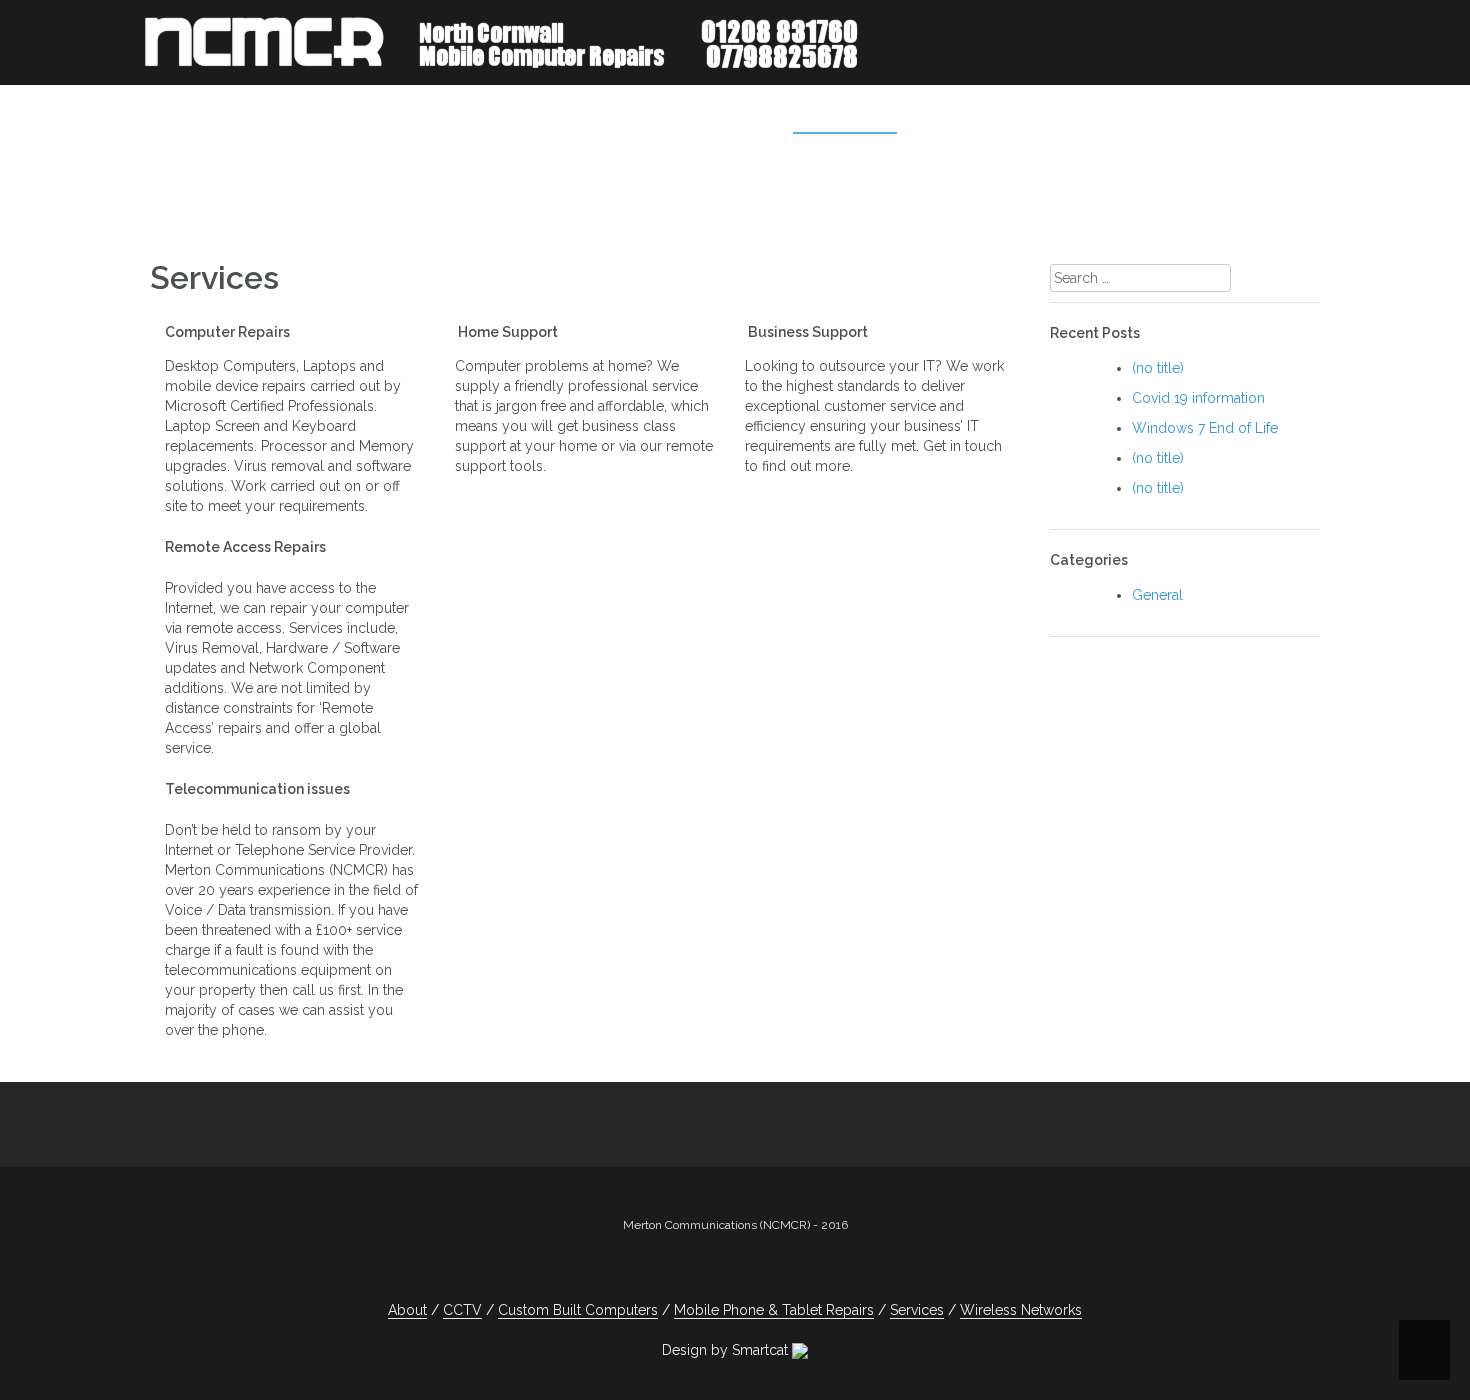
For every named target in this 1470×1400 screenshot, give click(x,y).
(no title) (1158, 368)
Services (830, 115)
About (742, 115)
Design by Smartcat (727, 1350)
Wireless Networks (1021, 1310)
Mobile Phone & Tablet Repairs (1056, 115)
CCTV (1238, 115)
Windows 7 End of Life (1205, 428)
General (1157, 595)
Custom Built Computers (578, 1310)
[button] (1293, 118)
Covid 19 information (1198, 398)
